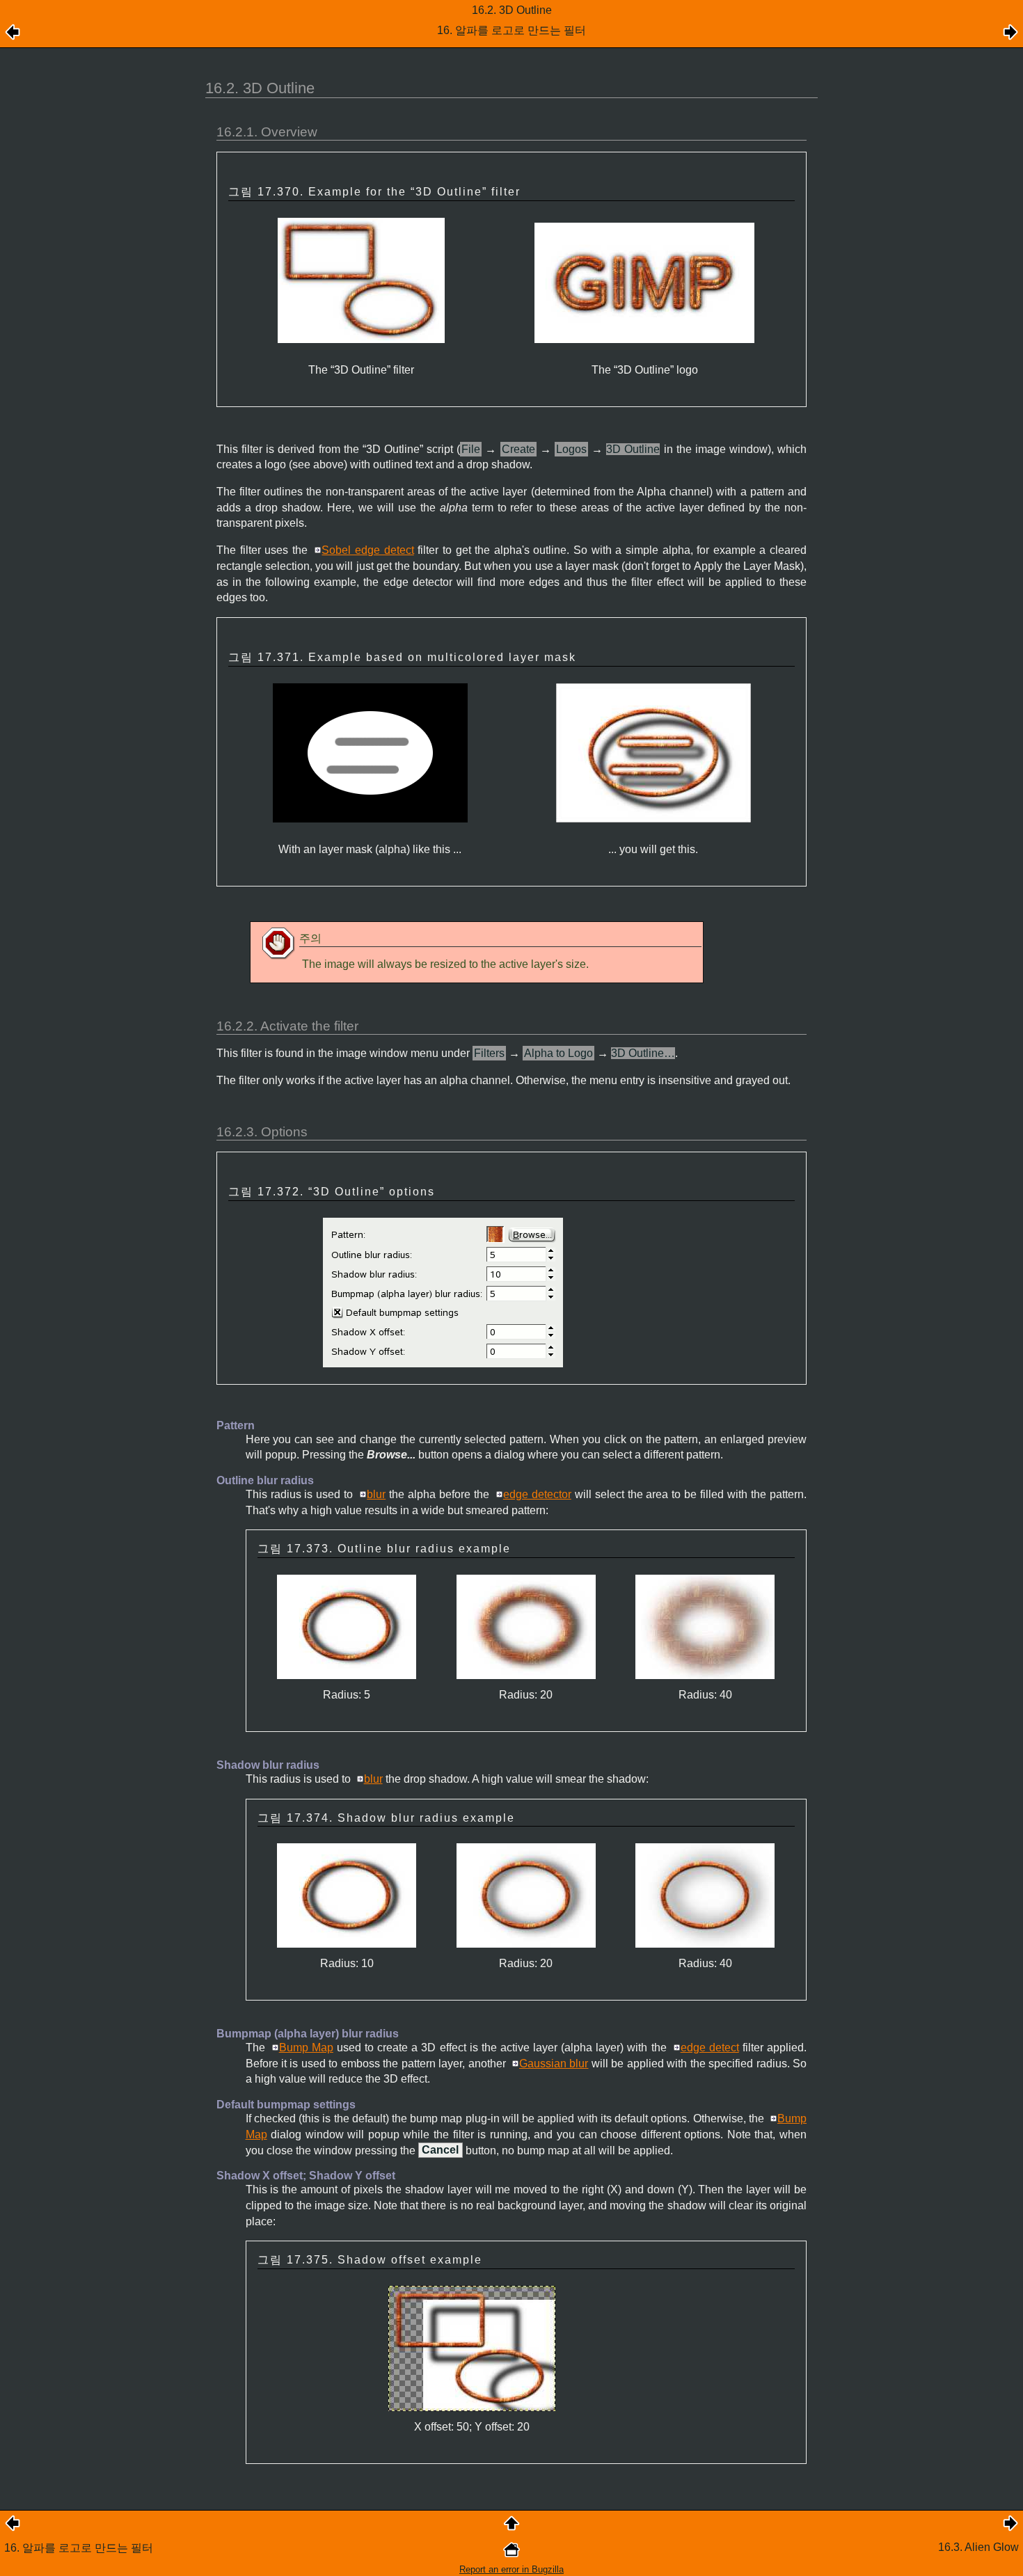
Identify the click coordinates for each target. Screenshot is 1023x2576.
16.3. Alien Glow (978, 2547)
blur (376, 1494)
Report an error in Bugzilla (511, 2569)
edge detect (710, 2048)
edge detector (537, 1494)
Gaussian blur (554, 2064)
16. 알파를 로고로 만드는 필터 (79, 2548)
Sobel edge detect (367, 550)
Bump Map (306, 2048)
